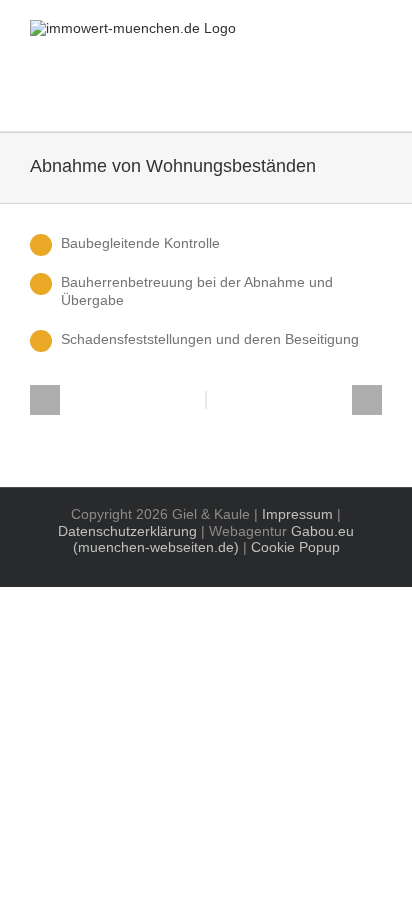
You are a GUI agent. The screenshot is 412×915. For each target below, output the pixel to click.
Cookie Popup (295, 547)
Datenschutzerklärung (127, 531)
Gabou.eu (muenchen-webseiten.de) (214, 539)
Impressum (297, 514)
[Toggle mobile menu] (374, 100)
